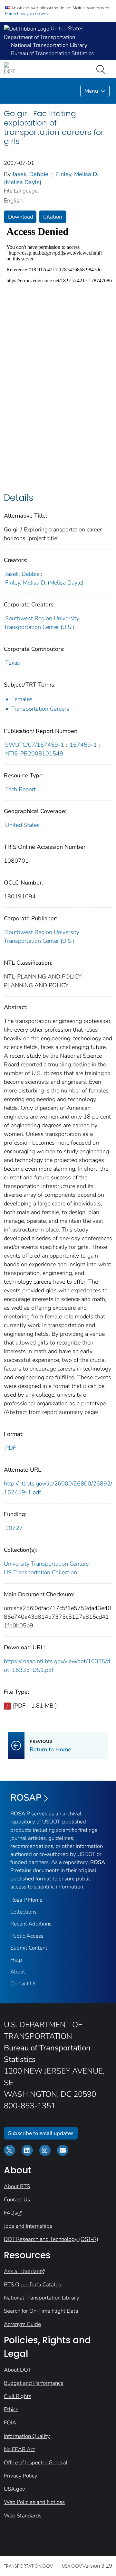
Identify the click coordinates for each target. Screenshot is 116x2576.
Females (22, 699)
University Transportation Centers (46, 1564)
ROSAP (26, 1798)
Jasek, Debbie (30, 174)
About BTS (17, 2186)
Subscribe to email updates (41, 2133)
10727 (14, 1528)
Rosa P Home (26, 1900)
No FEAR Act (19, 2449)
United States (22, 825)
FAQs (10, 2213)
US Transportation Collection (40, 1572)
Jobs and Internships (28, 2226)
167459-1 (83, 745)
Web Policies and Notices (34, 2502)
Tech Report (20, 789)
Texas (13, 663)
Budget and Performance (34, 2383)
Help (16, 1960)
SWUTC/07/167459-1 (35, 745)
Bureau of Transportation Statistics (52, 53)
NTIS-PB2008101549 (34, 754)
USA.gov (15, 2489)
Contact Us (23, 1984)
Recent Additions (31, 1924)
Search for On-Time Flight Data (41, 2311)
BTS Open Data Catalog (33, 2285)
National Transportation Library (42, 2298)
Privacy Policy (21, 2476)
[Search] (102, 69)
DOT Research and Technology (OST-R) (51, 2239)
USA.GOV (72, 2566)
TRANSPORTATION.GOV (28, 2566)
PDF (11, 1448)
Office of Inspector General (36, 2463)
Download (21, 217)
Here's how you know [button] (26, 14)
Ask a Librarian (22, 2271)
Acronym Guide (22, 2324)
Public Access (27, 1936)
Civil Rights (18, 2396)
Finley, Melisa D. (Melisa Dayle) (44, 583)
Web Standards (23, 2516)
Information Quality (27, 2436)
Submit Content (29, 1948)
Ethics (11, 2409)
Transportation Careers (40, 709)
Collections (24, 1912)
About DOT (17, 2370)
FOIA (10, 2423)
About (18, 1972)
